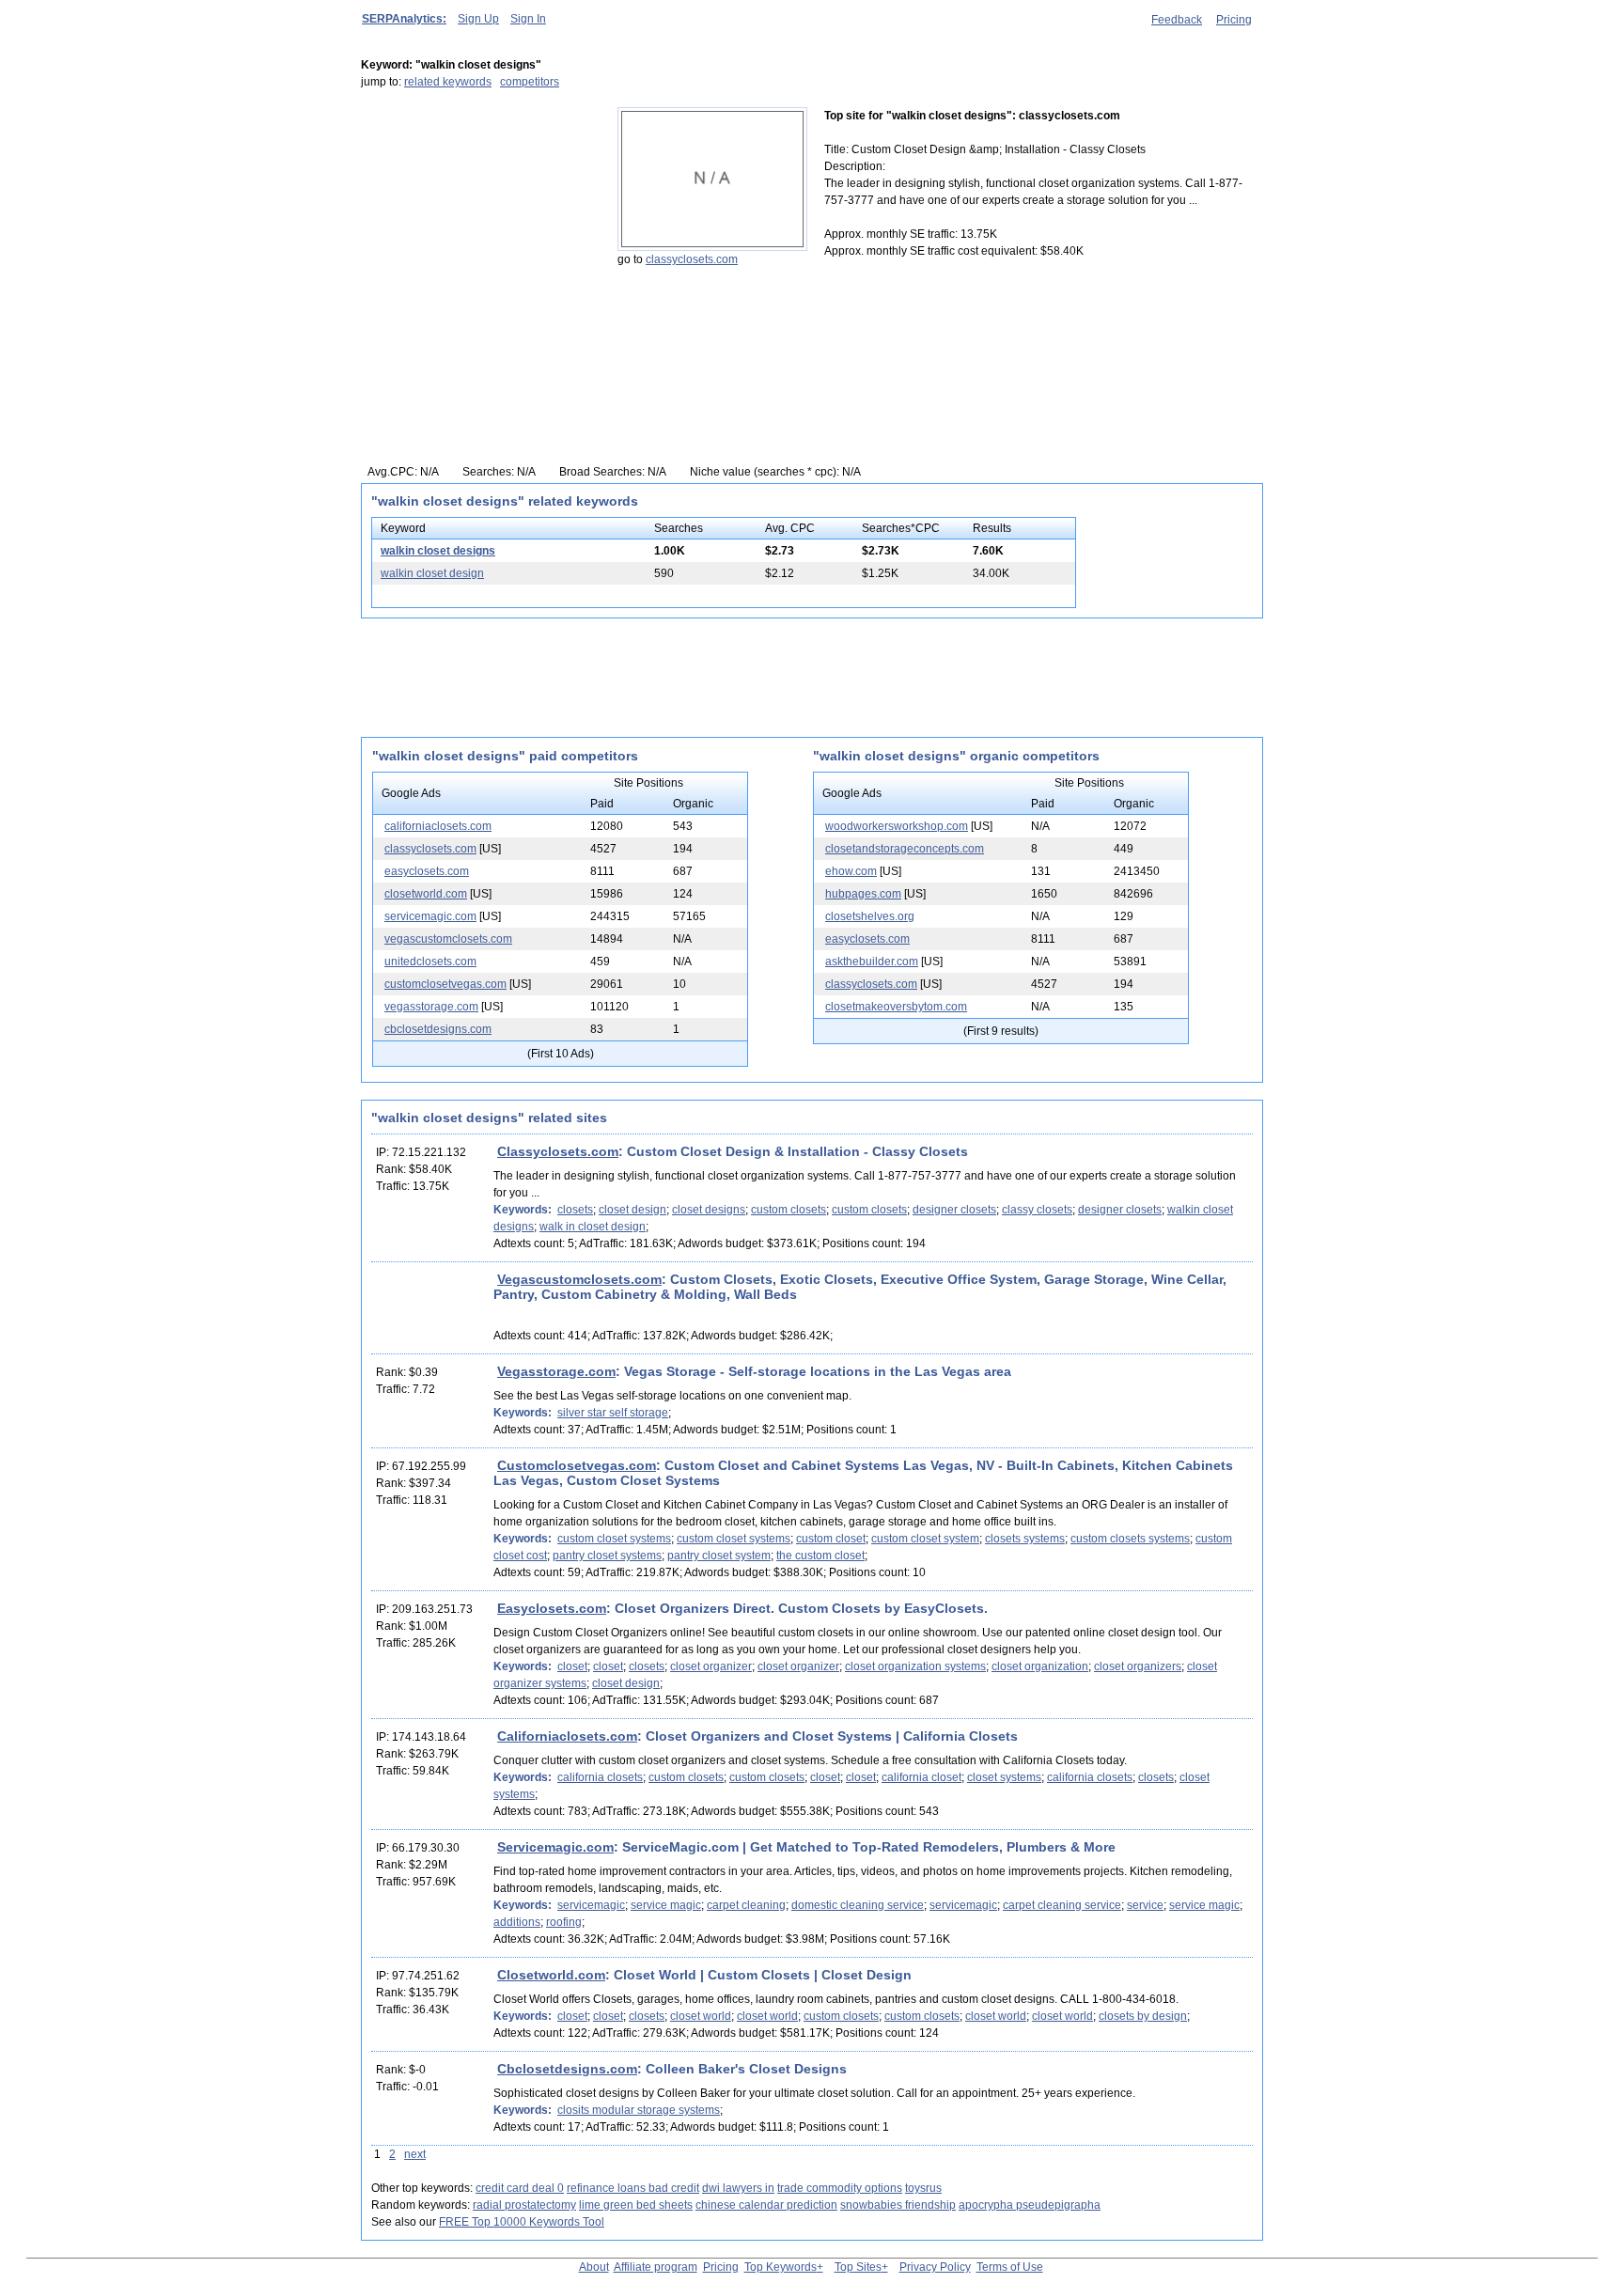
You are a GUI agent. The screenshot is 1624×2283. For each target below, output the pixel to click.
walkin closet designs (438, 551)
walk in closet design (593, 1227)
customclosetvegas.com (445, 984)
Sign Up (478, 19)
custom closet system (925, 1539)
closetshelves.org (870, 916)
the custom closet (820, 1556)
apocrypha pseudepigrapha (1030, 2205)
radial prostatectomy (524, 2205)
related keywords (448, 82)
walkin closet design (432, 573)
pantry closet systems (607, 1556)
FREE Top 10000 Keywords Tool (522, 2222)
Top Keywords (781, 2267)
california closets (600, 1777)
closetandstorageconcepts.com (905, 849)
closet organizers (1138, 1666)
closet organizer (711, 1666)
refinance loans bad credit (633, 2188)
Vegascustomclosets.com (579, 1279)
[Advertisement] (478, 225)
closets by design (1143, 2016)
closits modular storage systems (639, 2110)
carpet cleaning (746, 1905)
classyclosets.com (692, 259)
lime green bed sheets (636, 2205)
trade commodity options (840, 2188)
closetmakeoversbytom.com (896, 1007)
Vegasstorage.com (556, 1371)
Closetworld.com (551, 1975)
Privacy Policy (935, 2267)
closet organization (1040, 1666)
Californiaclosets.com (567, 1736)
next (415, 2154)
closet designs (709, 1210)
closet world (701, 2016)
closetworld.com (426, 894)
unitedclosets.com (430, 962)
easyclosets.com (427, 871)
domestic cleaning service (858, 1905)
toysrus (923, 2188)
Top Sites (858, 2267)
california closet (921, 1777)
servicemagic (591, 1905)
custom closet (831, 1539)
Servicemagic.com (555, 1847)
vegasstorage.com (431, 1007)
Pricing (1234, 20)
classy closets (1037, 1210)
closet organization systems (915, 1666)
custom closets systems (1130, 1539)
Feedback (1177, 20)
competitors (530, 82)
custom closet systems (614, 1539)
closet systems (1004, 1777)
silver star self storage (613, 1413)
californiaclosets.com (438, 826)
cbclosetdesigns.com (438, 1029)
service (1145, 1905)
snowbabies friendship (898, 2205)
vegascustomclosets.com (448, 939)
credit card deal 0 (520, 2188)
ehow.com (851, 871)
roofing (564, 1922)
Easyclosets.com (552, 1608)
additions (517, 1922)
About (594, 2267)
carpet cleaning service (1062, 1905)
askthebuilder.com (872, 962)
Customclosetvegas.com (577, 1465)
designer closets (954, 1210)
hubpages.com (863, 894)
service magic (666, 1905)
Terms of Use (1010, 2267)
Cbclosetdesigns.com (567, 2069)
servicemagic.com (430, 916)
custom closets (789, 1210)
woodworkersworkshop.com (897, 826)
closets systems (1025, 1539)
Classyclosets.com (558, 1151)
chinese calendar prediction (766, 2205)
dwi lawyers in (738, 2188)
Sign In (528, 19)
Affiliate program (656, 2267)
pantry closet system (719, 1556)
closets (575, 1210)
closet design (632, 1210)
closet (572, 1666)
